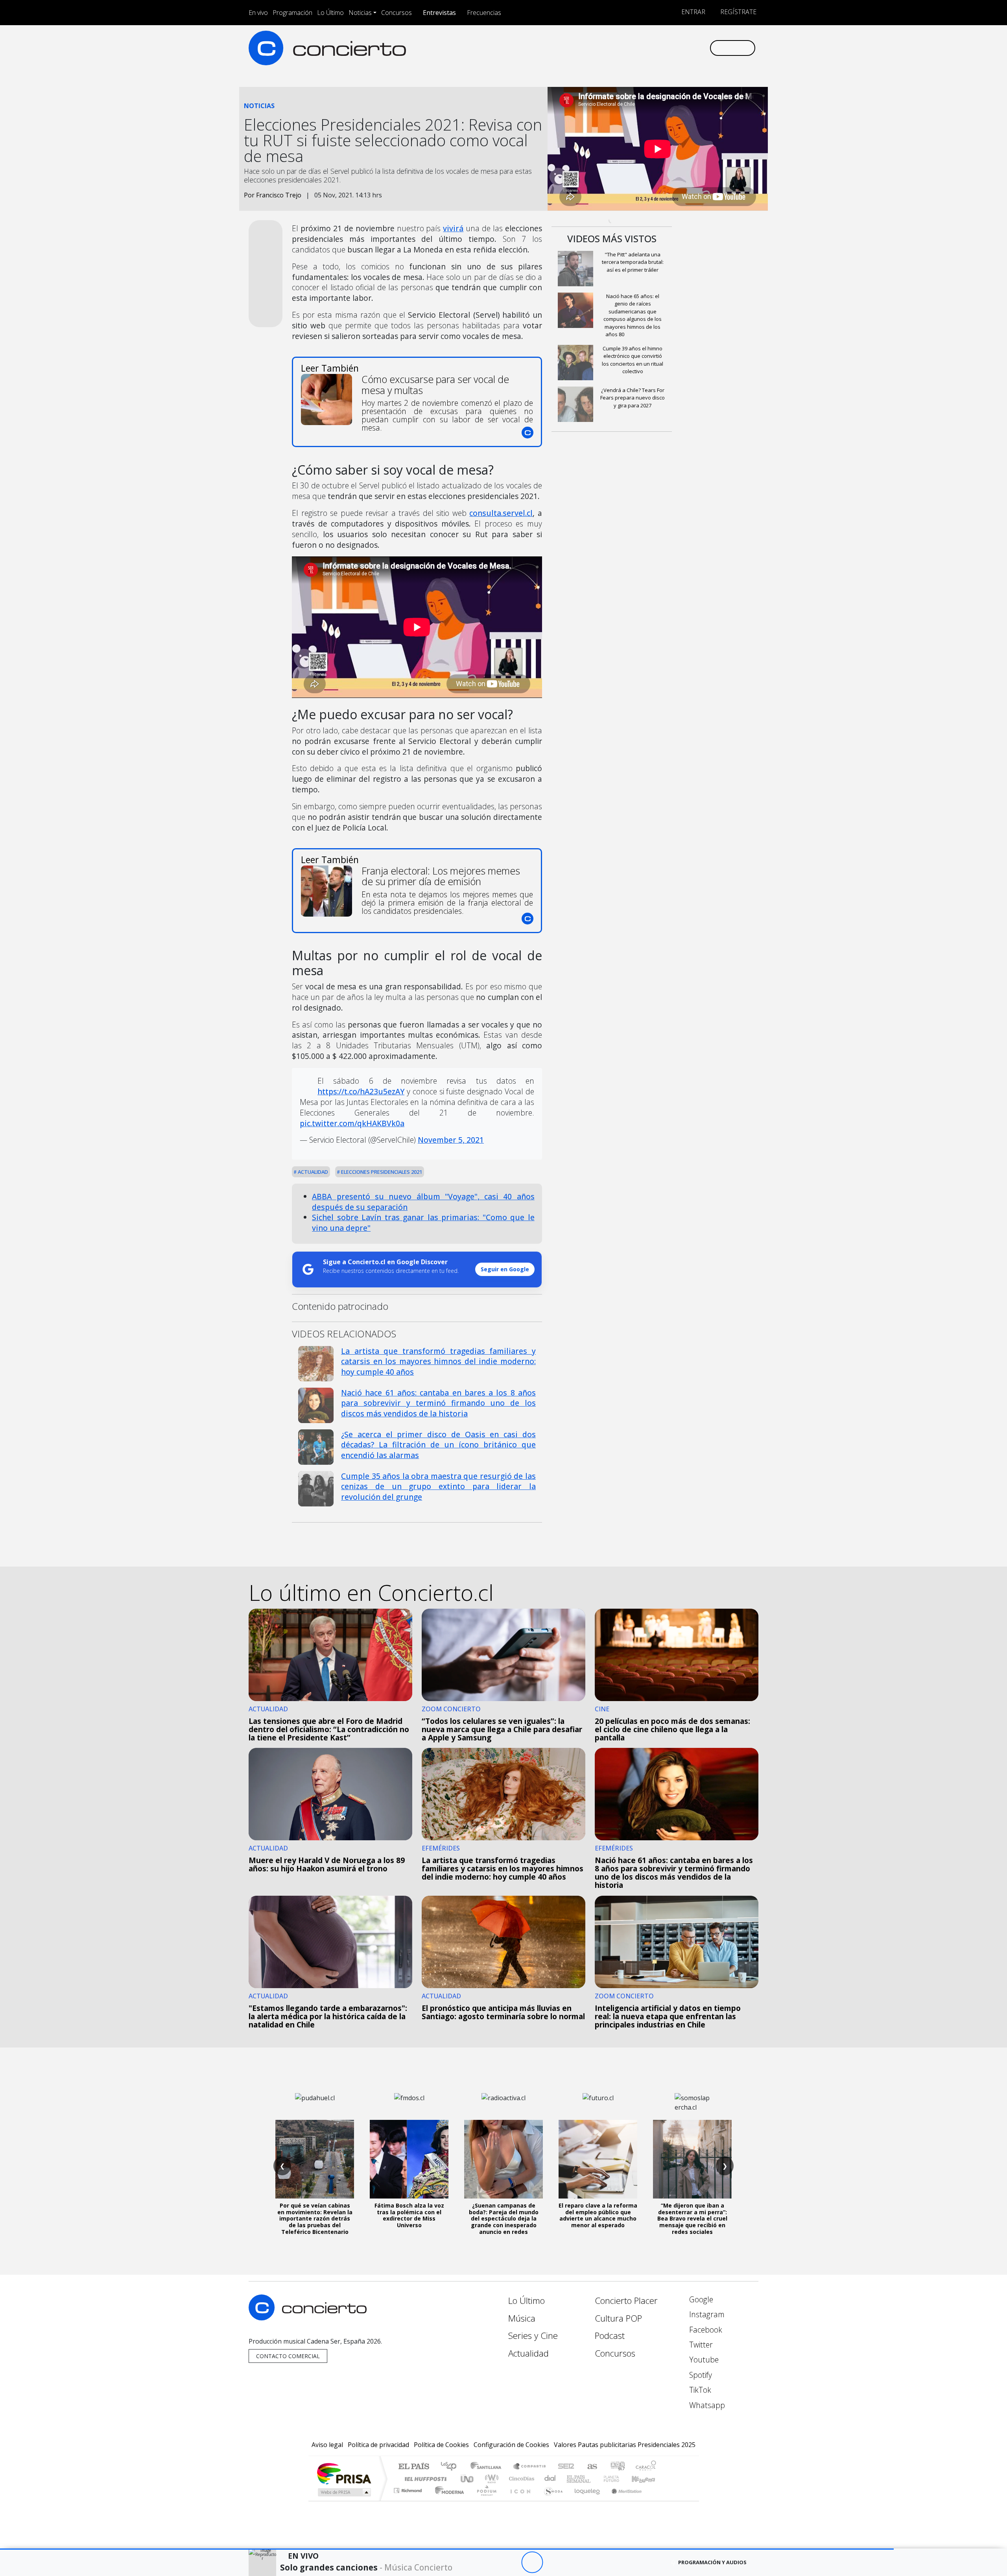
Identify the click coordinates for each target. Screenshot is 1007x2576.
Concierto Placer (626, 2301)
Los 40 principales (451, 2467)
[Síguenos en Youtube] (664, 48)
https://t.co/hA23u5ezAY (361, 1091)
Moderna (447, 2500)
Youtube (703, 2360)
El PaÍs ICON (519, 2500)
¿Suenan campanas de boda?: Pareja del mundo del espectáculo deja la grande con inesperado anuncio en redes (504, 2219)
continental (550, 2479)
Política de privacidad (378, 2445)
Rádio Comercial (658, 2500)
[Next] (575, 2562)
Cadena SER (566, 2467)
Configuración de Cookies (511, 2445)
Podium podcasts (409, 2489)
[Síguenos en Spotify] (677, 48)
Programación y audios (712, 2562)
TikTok (699, 2390)
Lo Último (330, 13)
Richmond (409, 2500)
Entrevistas (439, 13)
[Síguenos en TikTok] (690, 48)
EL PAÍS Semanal (572, 2479)
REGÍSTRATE (738, 12)
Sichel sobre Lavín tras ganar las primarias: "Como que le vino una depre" (423, 1223)
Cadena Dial (619, 2479)
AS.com (591, 2467)
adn (617, 2467)
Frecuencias (484, 13)
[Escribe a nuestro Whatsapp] (703, 48)
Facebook (705, 2330)
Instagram (706, 2314)
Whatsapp (706, 2405)
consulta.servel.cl (501, 513)
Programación (292, 13)
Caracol (646, 2467)
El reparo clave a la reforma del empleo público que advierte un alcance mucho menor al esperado (598, 2215)
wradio (490, 2479)
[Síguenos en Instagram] (625, 48)
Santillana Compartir (530, 2467)
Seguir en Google (505, 1269)
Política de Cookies (441, 2445)
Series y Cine (533, 2336)
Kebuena (647, 2479)
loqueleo (585, 2500)
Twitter (700, 2345)
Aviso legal (327, 2445)
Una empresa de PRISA (344, 2473)
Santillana (488, 2467)
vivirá (453, 228)
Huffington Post (424, 2479)
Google (700, 2299)
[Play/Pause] (532, 2562)
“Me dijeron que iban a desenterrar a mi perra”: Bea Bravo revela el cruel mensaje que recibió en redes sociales (692, 2219)
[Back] (489, 2562)
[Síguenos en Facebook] (638, 48)
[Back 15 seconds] (510, 2562)
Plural (484, 2500)
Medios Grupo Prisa (344, 2492)
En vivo (258, 13)
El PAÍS (414, 2467)
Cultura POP (618, 2318)
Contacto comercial (288, 2356)
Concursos (397, 13)
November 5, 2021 (451, 1140)
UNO (468, 2479)
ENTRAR (693, 12)
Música (522, 2318)
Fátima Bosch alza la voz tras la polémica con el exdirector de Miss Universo (409, 2215)
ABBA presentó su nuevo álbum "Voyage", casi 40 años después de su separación (423, 1202)
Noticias (360, 13)
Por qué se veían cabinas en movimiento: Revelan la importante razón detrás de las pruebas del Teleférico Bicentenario (315, 2219)
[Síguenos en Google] (612, 48)
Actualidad (312, 1172)
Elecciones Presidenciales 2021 (381, 1172)
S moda (551, 2500)
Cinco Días (520, 2479)
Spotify (700, 2375)
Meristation (622, 2500)
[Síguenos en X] (651, 48)
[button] (447, 2549)
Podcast (610, 2336)
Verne (595, 2479)
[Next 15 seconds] (554, 2562)
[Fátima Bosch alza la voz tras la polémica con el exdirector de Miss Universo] (409, 2159)
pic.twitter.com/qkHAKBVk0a (352, 1123)
